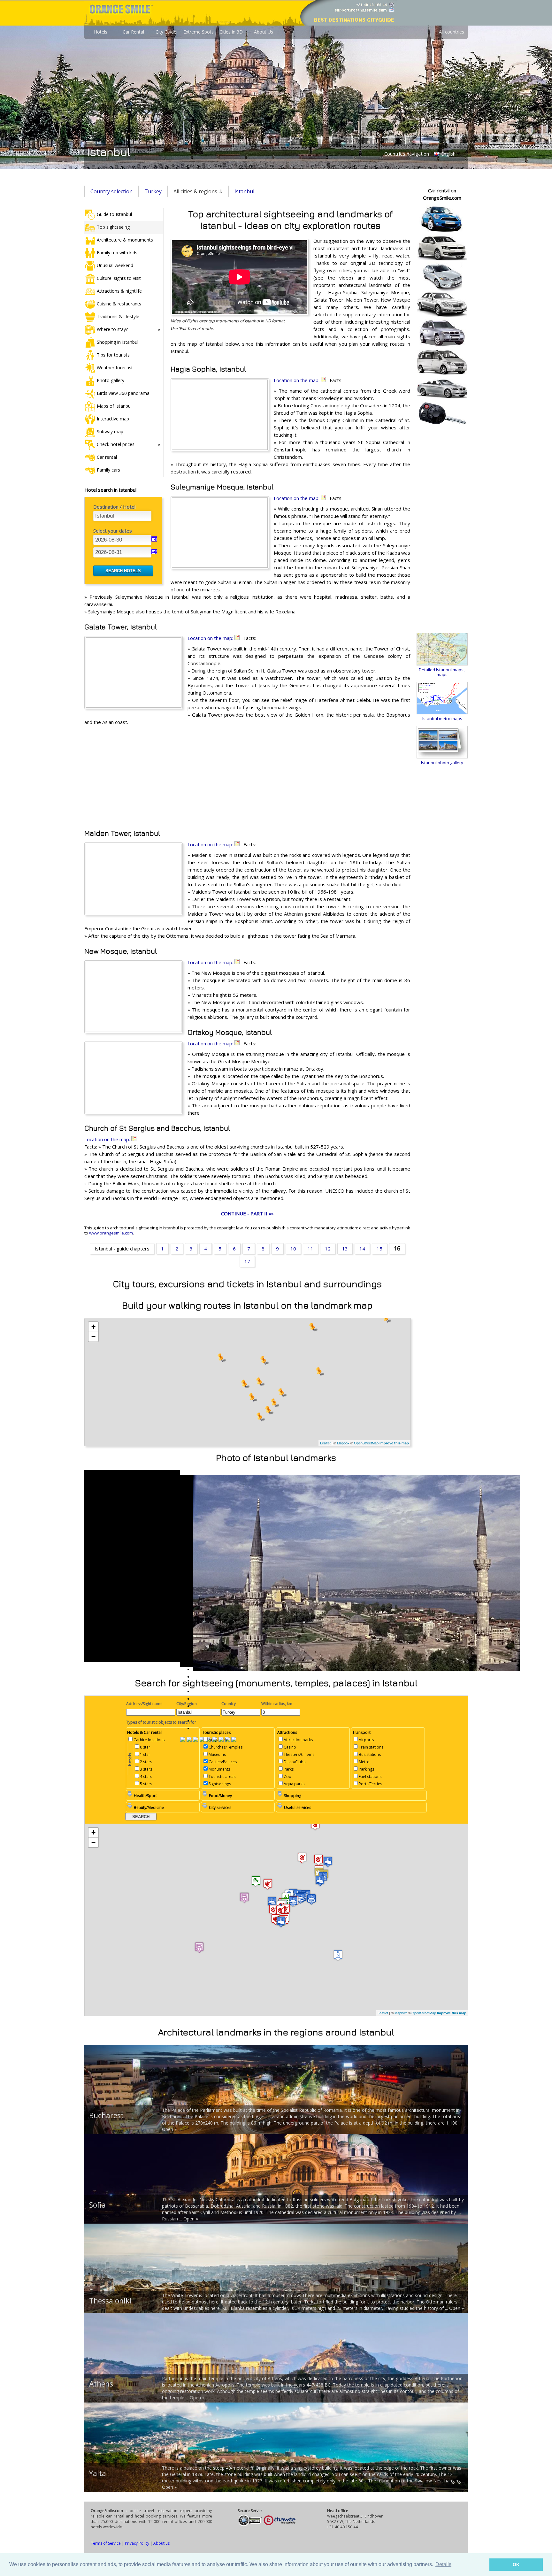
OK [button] (516, 2564)
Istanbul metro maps (442, 719)
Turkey (153, 191)
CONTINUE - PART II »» (247, 1213)
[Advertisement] (247, 777)
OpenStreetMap (366, 1443)
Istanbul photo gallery (442, 763)
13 (345, 1249)
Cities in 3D (231, 32)
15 (379, 1249)
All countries (452, 32)
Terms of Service (106, 2543)
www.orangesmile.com (111, 1233)
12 (328, 1249)
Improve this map (394, 1443)
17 (247, 1261)
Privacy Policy (137, 2543)
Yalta (98, 2473)
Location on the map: (297, 380)
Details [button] (443, 2564)
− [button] (93, 1337)
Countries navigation (407, 154)
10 (293, 1249)
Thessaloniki (110, 2301)
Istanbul (244, 191)
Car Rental (133, 32)
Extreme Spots (199, 32)
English (448, 154)
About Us (264, 32)
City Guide (166, 32)
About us (161, 2543)
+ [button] (93, 1327)
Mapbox (343, 1443)
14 (362, 1249)
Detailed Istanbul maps (441, 670)
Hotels (101, 32)
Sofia (97, 2205)
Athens (101, 2384)
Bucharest (106, 2115)
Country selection (111, 191)
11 (310, 1249)
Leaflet (325, 1443)
